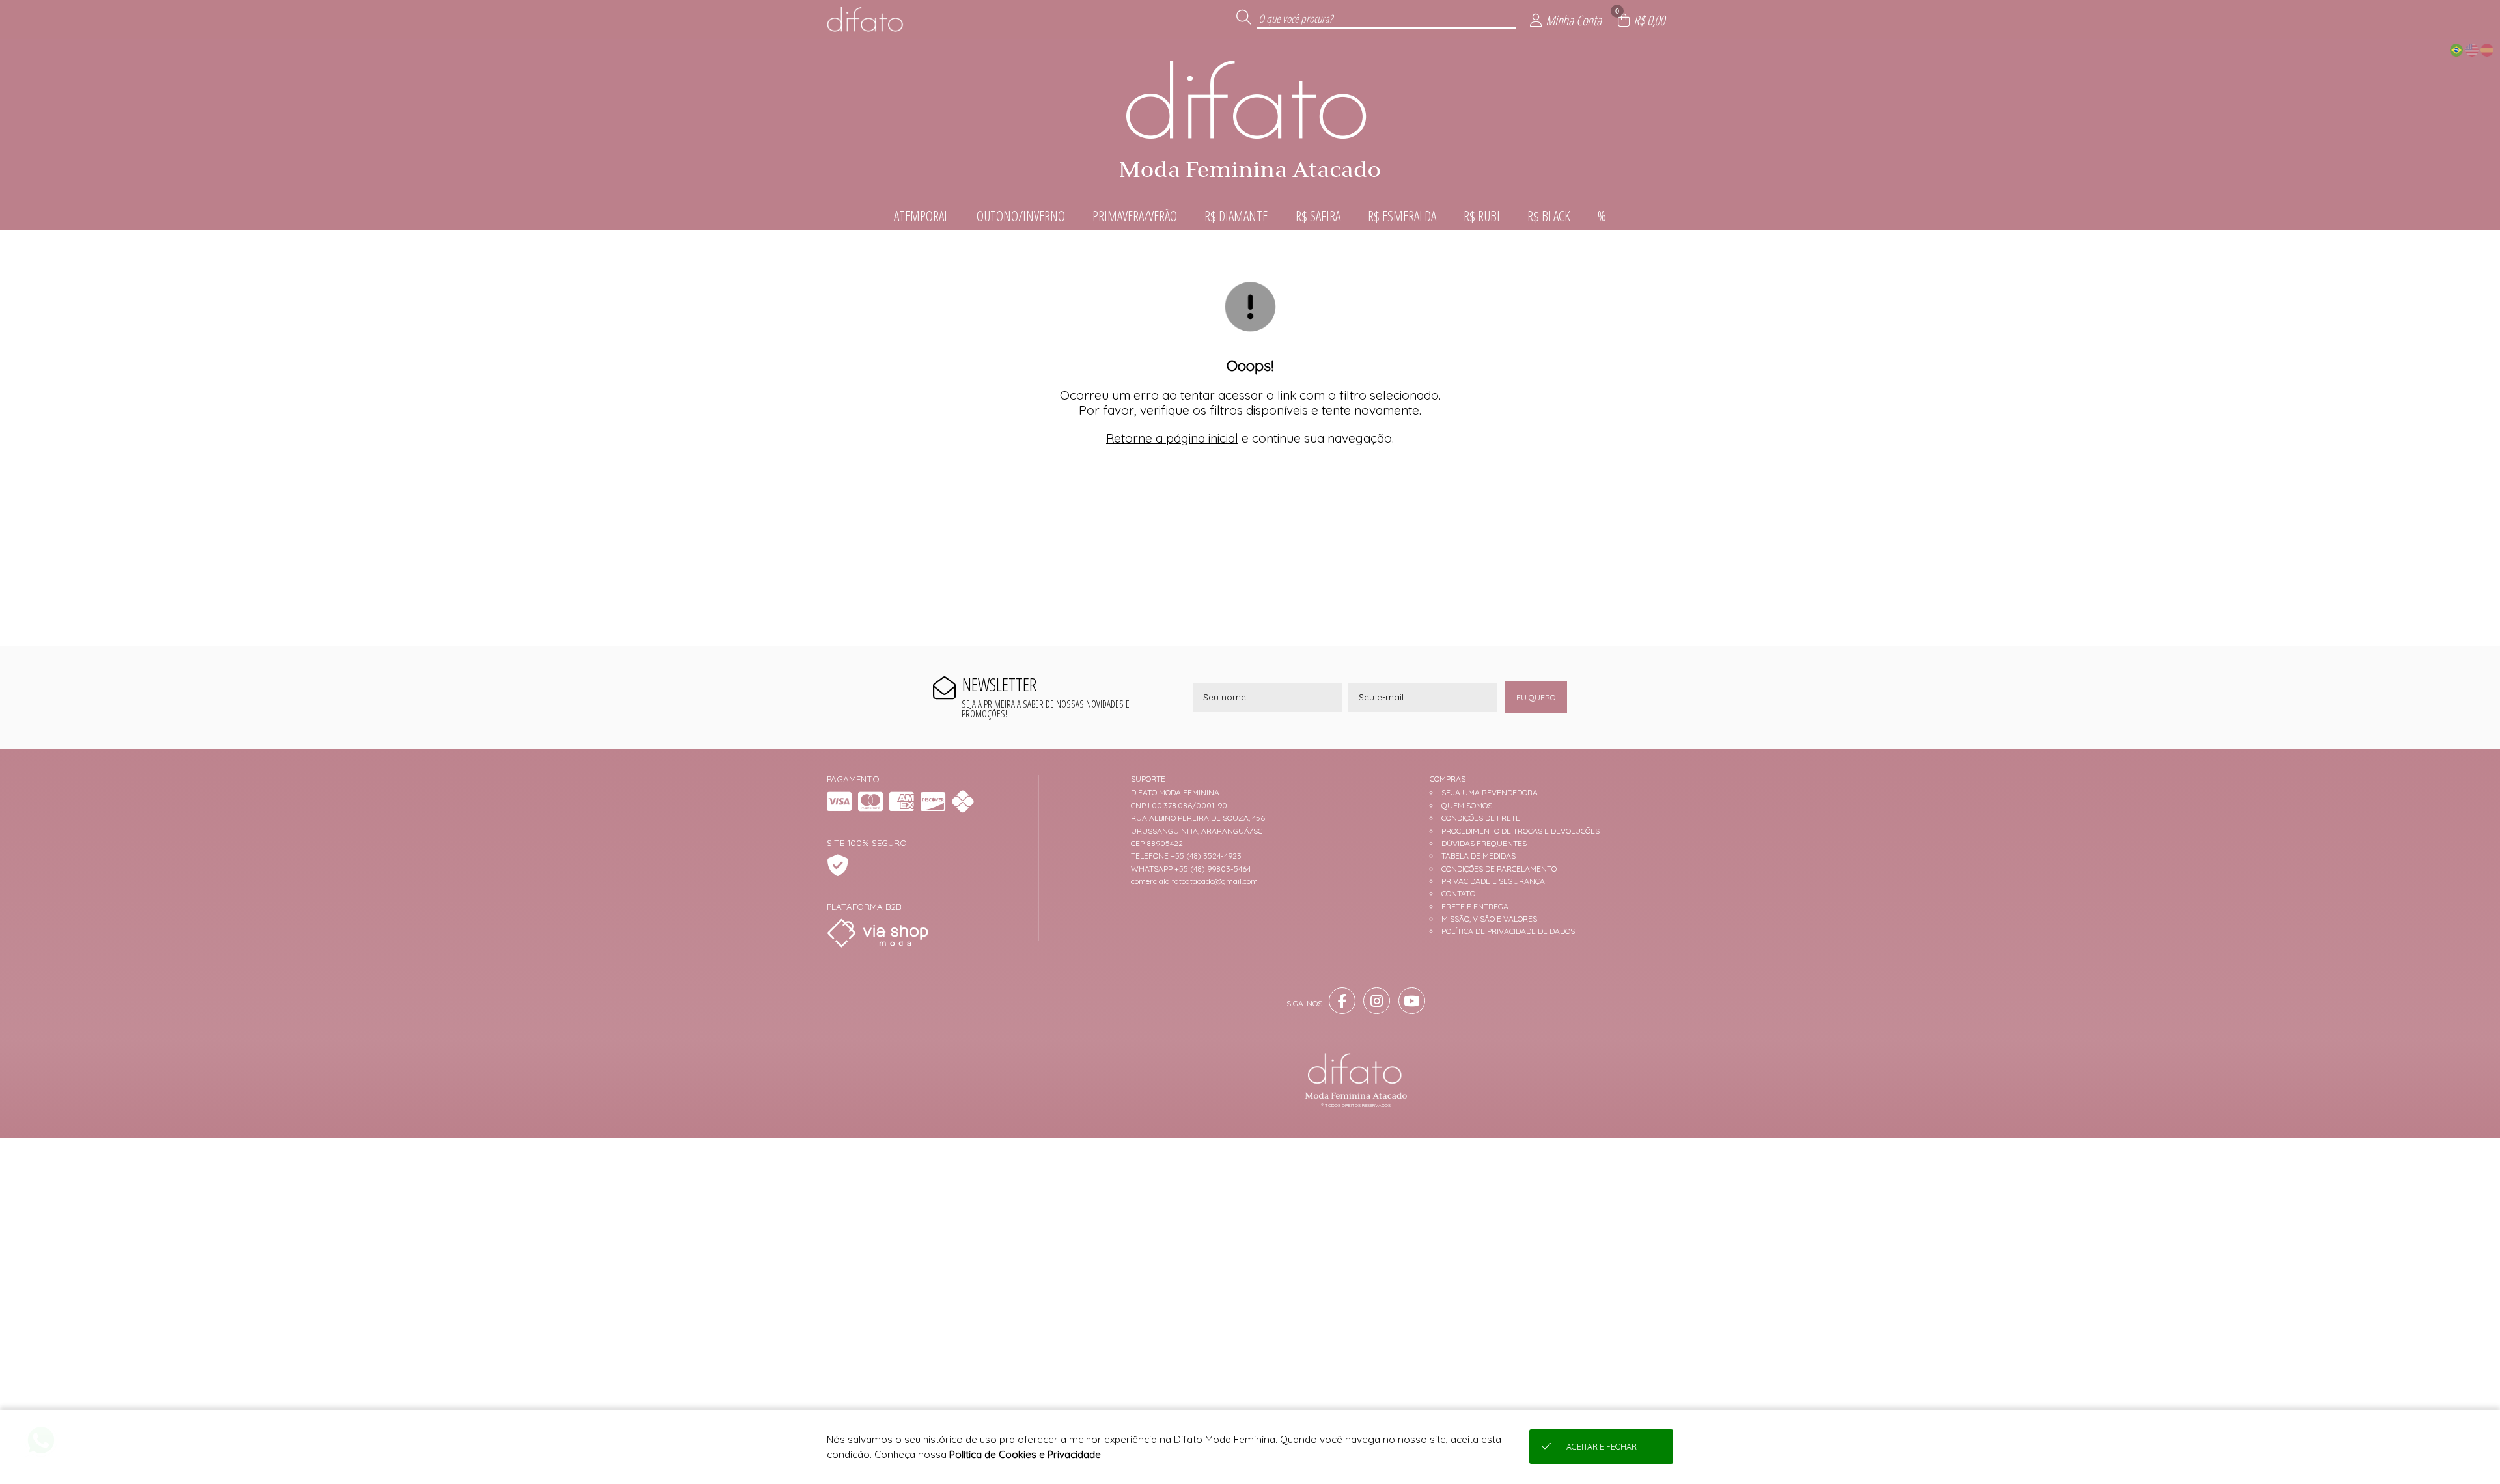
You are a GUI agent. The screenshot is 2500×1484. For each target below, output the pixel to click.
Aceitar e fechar (1602, 1447)
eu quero (1536, 697)
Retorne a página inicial (1172, 438)
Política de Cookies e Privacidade (1025, 1454)
